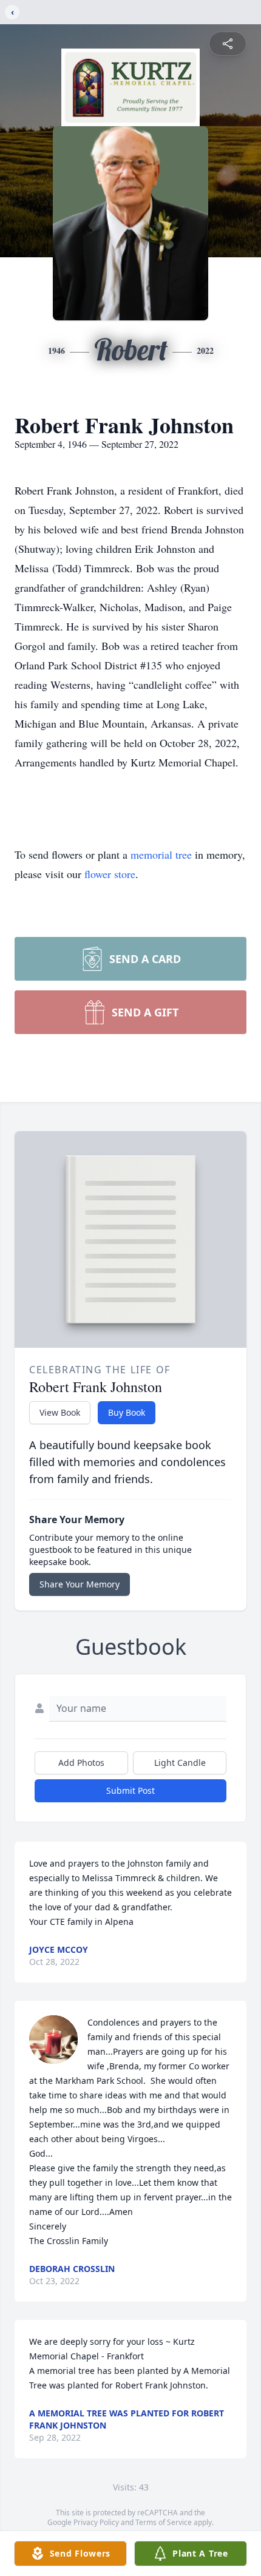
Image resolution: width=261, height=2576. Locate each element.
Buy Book (127, 1412)
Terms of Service (164, 2522)
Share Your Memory (80, 1584)
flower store (110, 874)
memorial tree (161, 854)
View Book (60, 1412)
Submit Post (130, 1790)
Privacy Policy (96, 2522)
